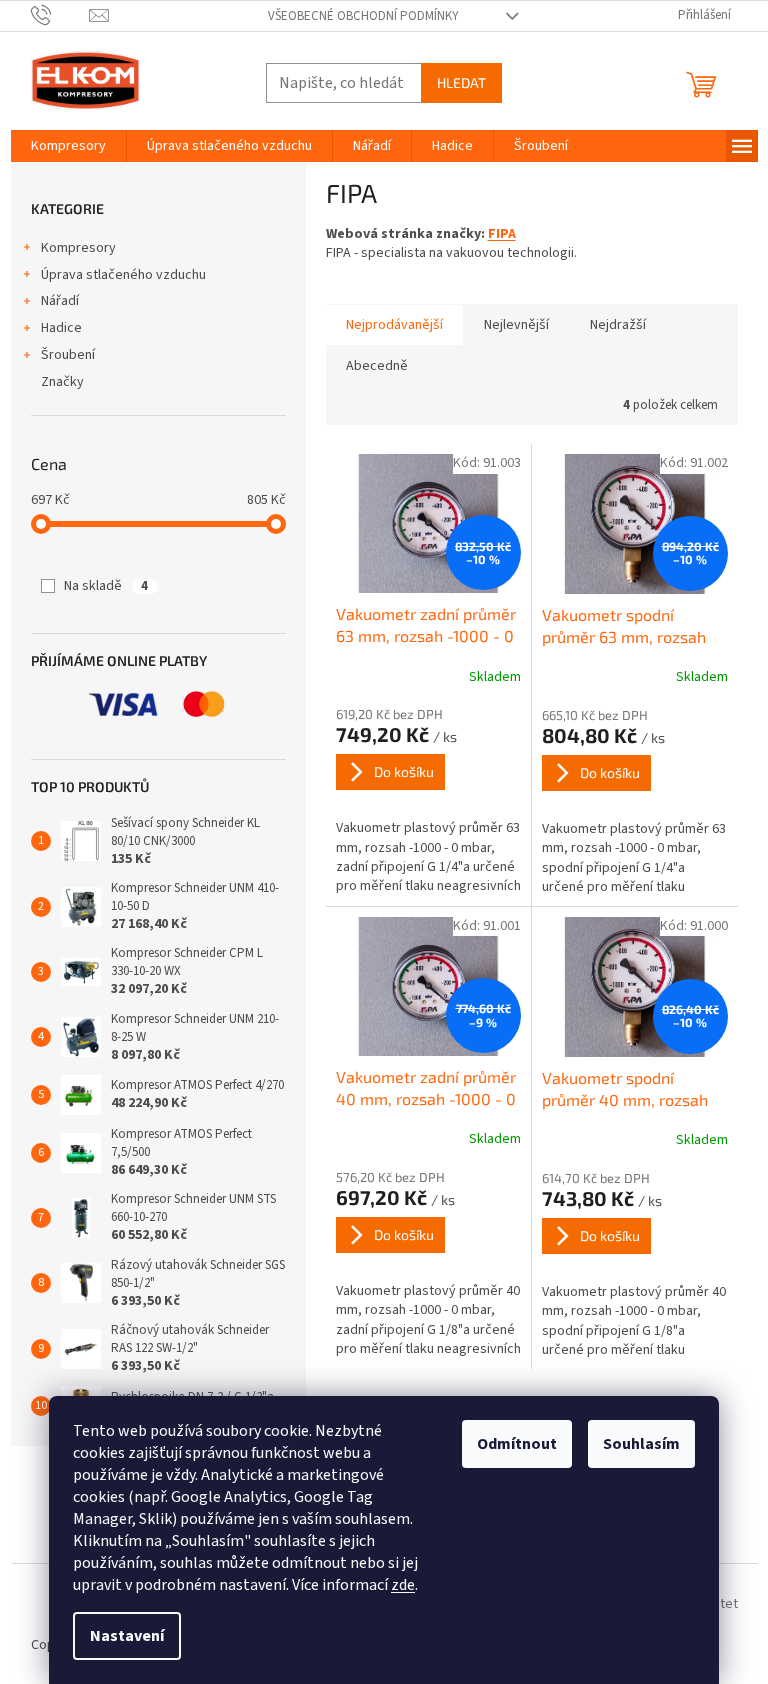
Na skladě (106, 586)
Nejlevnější (516, 325)
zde (403, 1585)
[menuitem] (68, 146)
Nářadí (60, 301)
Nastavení (127, 1636)
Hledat (461, 82)
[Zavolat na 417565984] (60, 15)
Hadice (61, 328)
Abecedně (377, 366)
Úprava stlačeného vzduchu (123, 275)
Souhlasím (641, 1444)
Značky (62, 382)
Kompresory (78, 248)
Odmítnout (517, 1444)
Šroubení (68, 355)
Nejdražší (618, 325)
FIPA (502, 234)
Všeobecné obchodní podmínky (363, 16)
